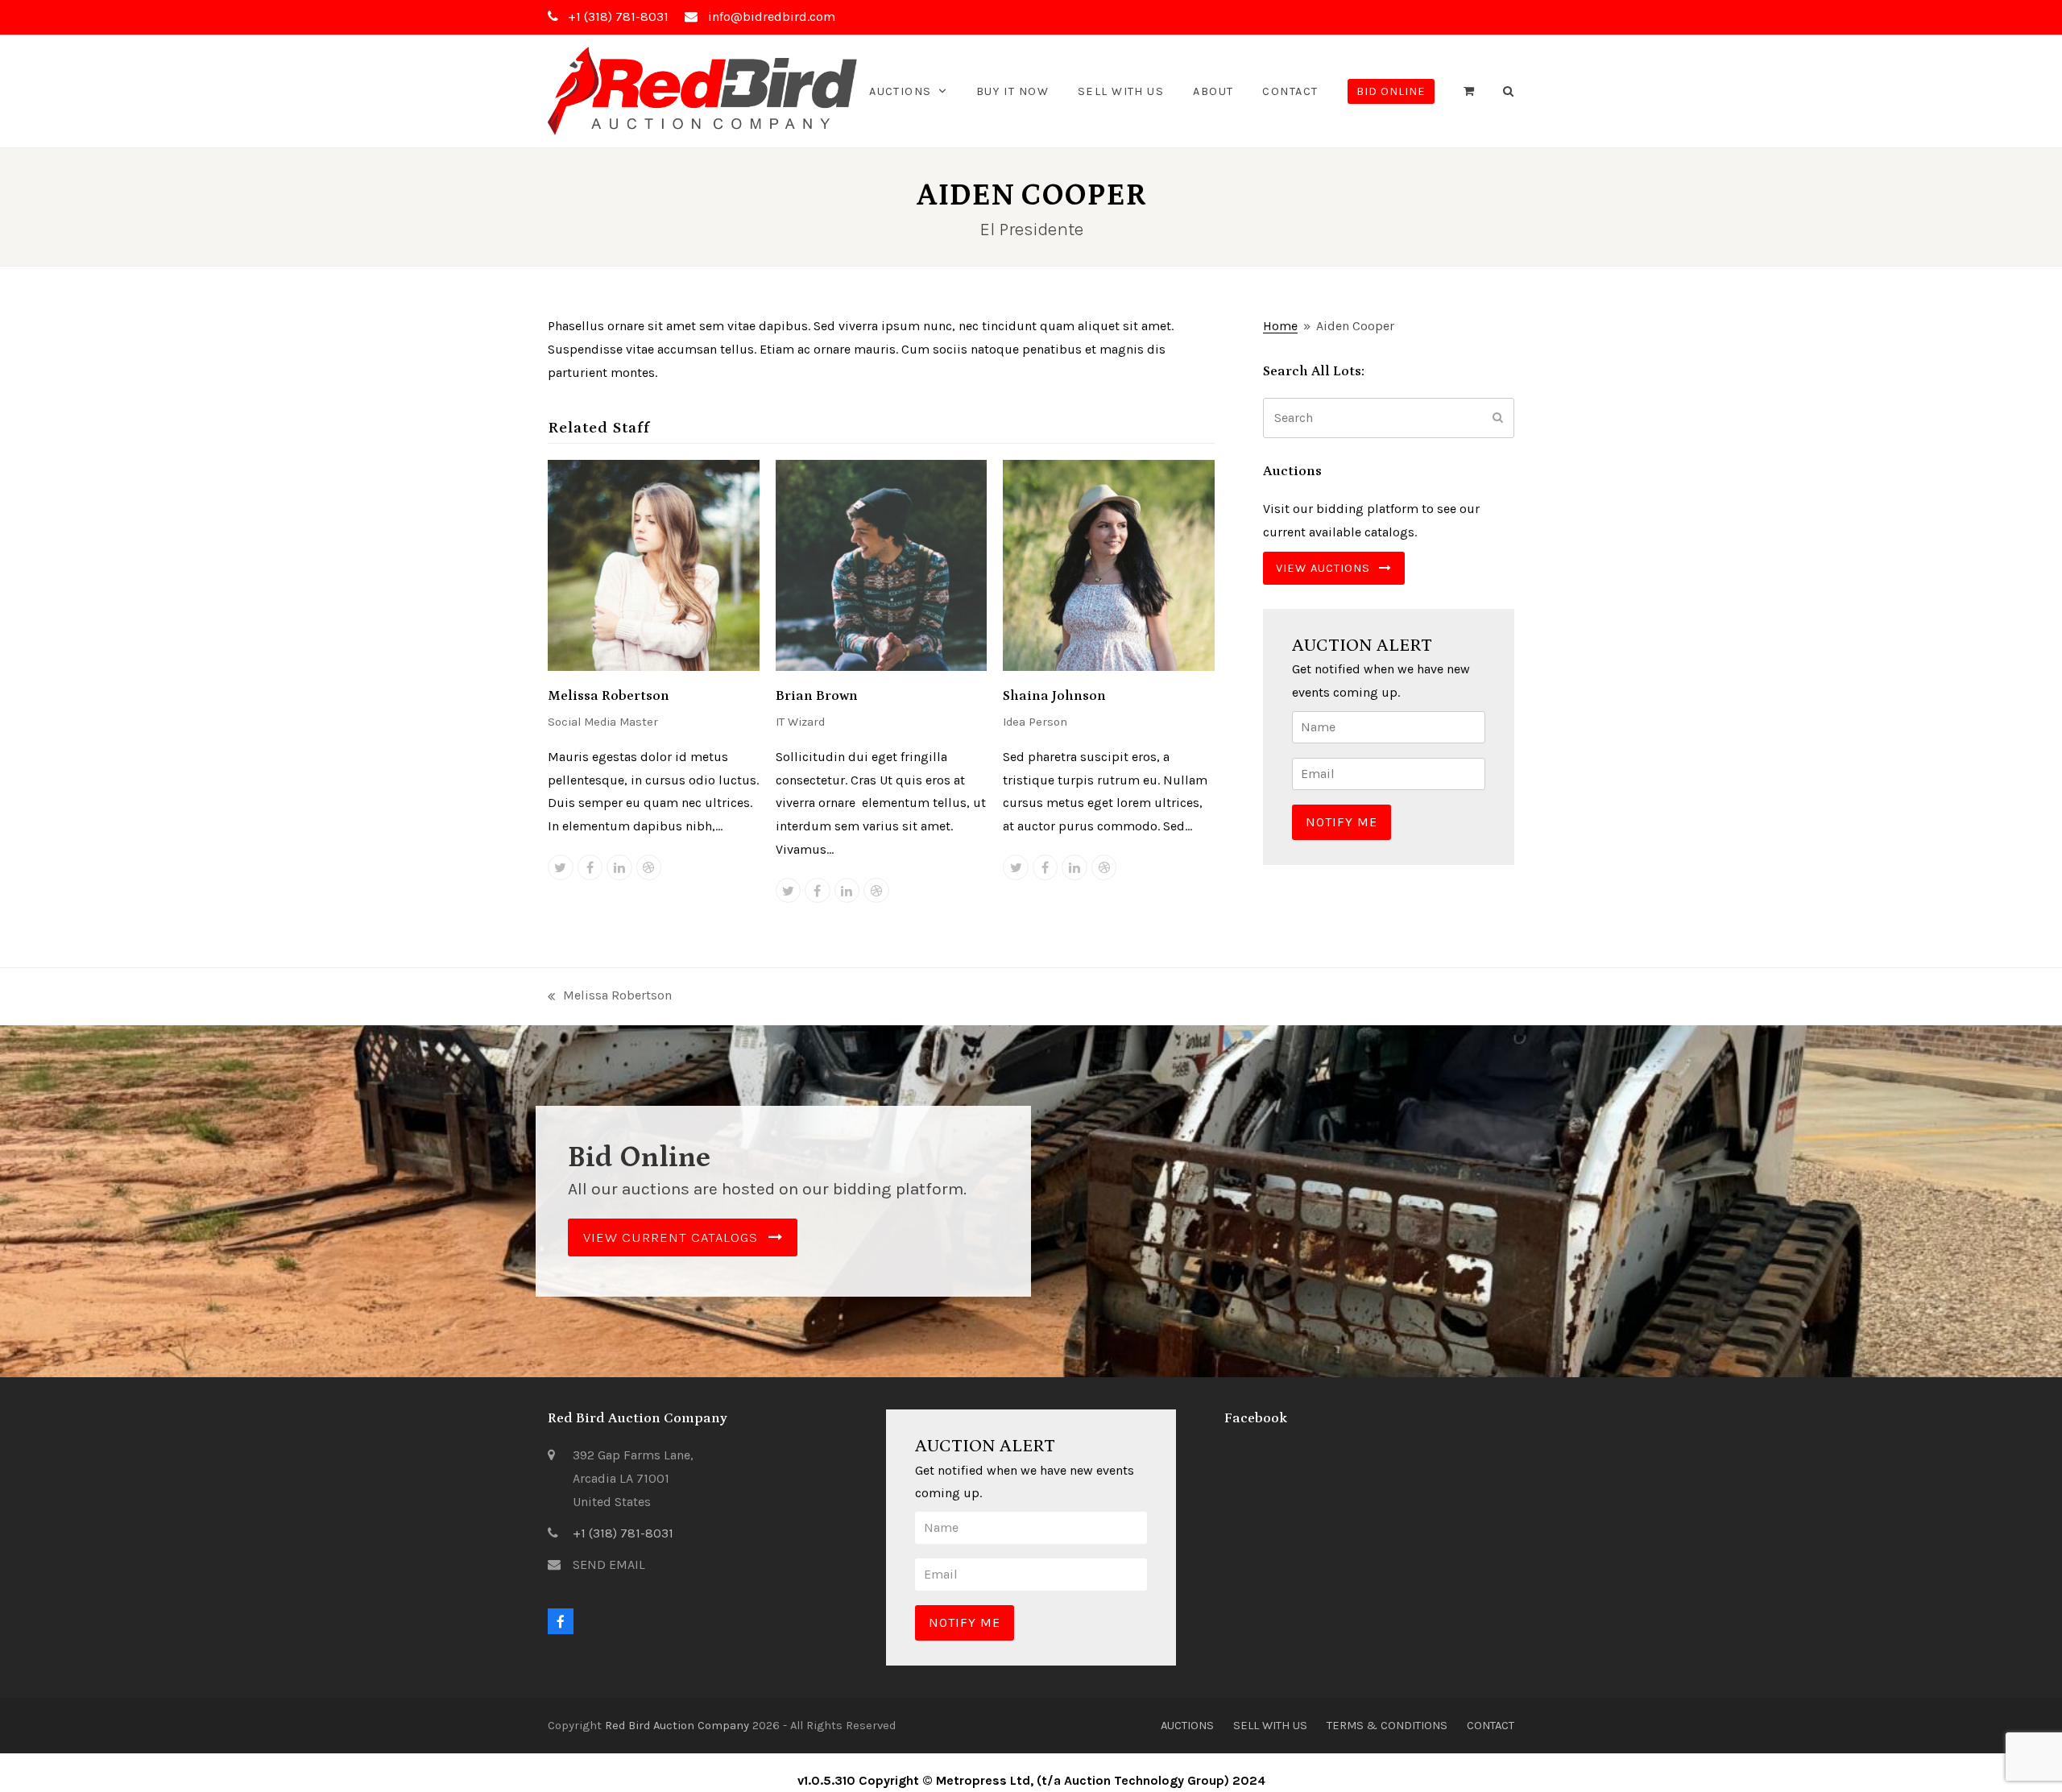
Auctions (1187, 1725)
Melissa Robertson (609, 696)
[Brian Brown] (882, 564)
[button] (1469, 91)
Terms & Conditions (1387, 1725)
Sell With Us (1270, 1725)
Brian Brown (817, 696)
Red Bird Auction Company (677, 1725)
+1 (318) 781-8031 (623, 1533)
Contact (1491, 1725)
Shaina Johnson (1054, 696)
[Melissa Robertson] (654, 564)
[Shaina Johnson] (1109, 564)
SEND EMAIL (609, 1564)
